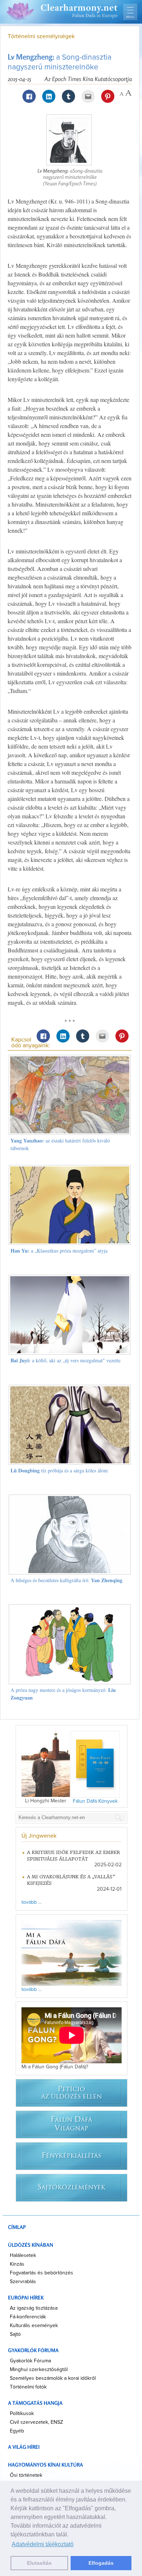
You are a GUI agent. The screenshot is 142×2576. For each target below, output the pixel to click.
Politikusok (22, 2414)
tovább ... (31, 1902)
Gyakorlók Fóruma (30, 2361)
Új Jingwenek (39, 1836)
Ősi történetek (26, 2475)
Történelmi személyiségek (41, 36)
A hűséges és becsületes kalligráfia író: (66, 1580)
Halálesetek (23, 2255)
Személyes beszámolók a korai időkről (53, 2378)
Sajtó (15, 2334)
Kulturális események (34, 2326)
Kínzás (17, 2264)
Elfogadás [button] (101, 2563)
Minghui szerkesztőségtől (39, 2370)
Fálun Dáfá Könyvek (95, 1801)
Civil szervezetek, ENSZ (36, 2422)
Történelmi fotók (28, 2387)
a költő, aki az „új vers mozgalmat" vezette (66, 1360)
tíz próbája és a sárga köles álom (59, 1470)
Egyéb (17, 2431)
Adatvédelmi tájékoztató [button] (43, 2544)
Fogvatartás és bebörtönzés (42, 2273)
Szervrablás (23, 2282)
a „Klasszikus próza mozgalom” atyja (59, 1251)
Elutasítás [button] (39, 2563)
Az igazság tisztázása (34, 2308)
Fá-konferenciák (28, 2317)
